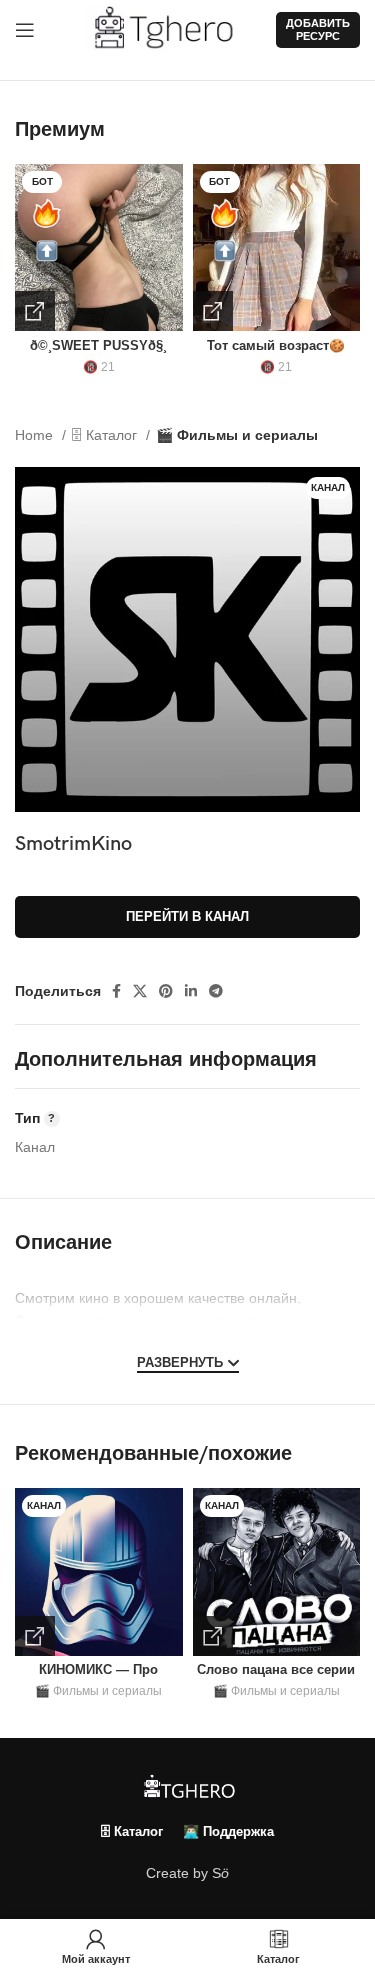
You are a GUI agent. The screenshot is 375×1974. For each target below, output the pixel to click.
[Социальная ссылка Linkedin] (191, 991)
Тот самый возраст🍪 (276, 346)
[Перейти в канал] (35, 1636)
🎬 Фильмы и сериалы (237, 435)
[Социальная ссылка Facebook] (116, 991)
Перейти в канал (187, 916)
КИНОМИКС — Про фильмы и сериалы (99, 1677)
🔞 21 (99, 367)
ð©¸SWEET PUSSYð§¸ (98, 346)
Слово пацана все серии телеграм (276, 1677)
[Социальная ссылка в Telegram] (216, 991)
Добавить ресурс (318, 29)
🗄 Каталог (106, 435)
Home (36, 435)
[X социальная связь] (140, 991)
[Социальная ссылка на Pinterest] (166, 991)
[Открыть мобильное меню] (25, 30)
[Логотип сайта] (171, 29)
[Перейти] (35, 311)
